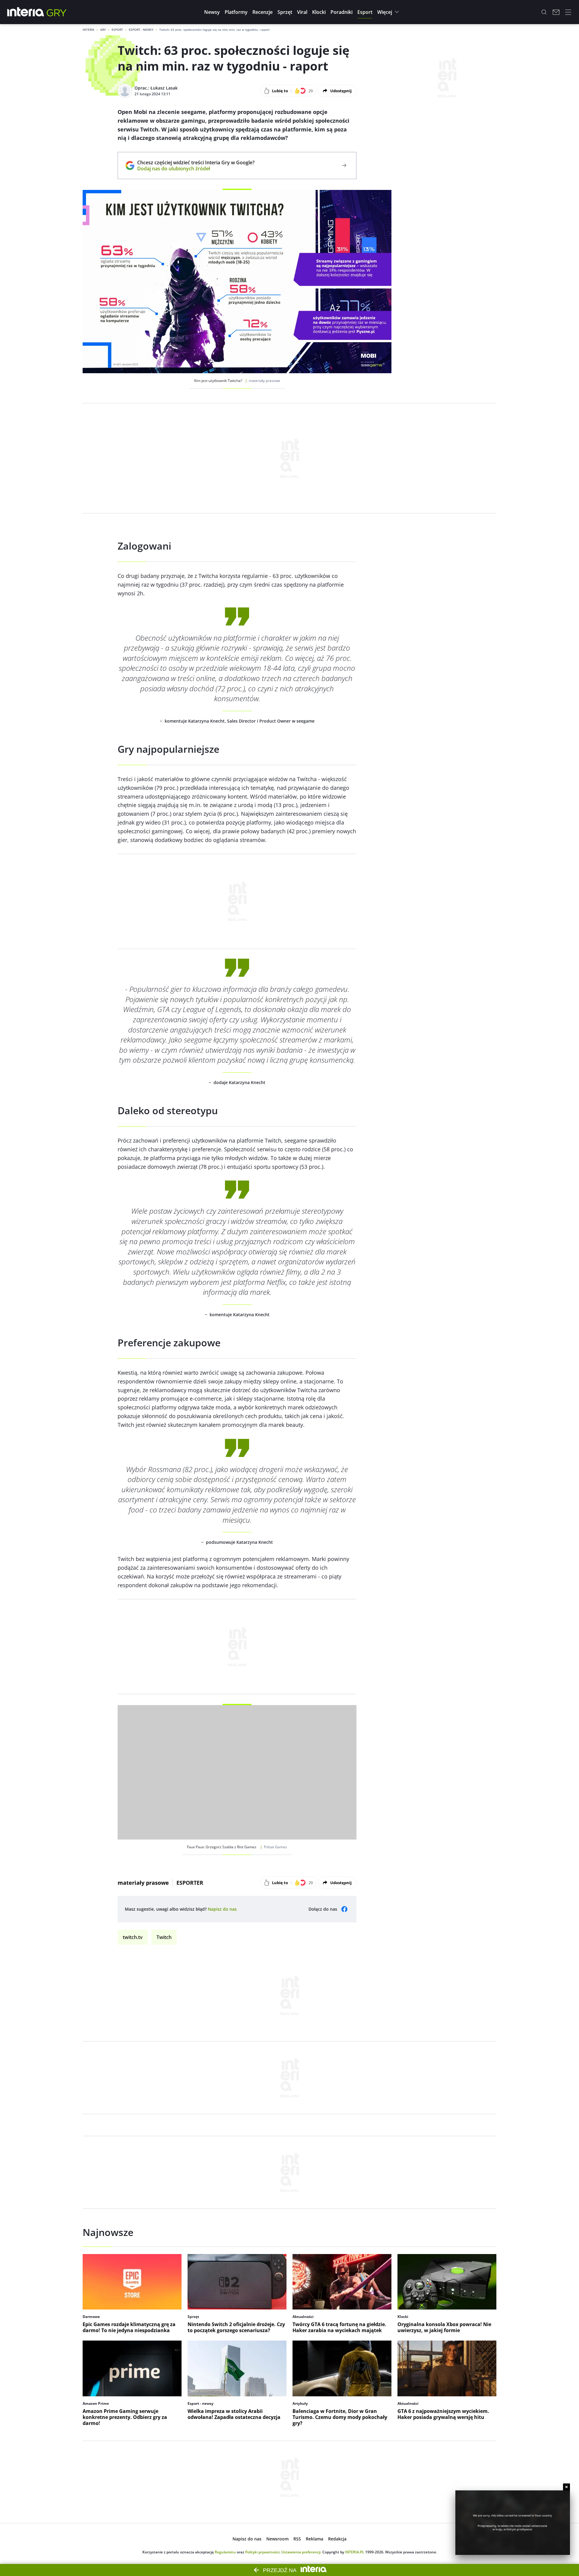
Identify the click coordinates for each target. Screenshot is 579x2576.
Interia (89, 30)
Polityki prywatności (262, 2552)
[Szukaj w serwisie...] (544, 12)
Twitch (164, 1937)
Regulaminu (225, 2552)
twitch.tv (133, 1937)
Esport (117, 30)
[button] (212, 12)
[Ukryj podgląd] (566, 2487)
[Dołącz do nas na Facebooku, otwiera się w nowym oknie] (344, 1909)
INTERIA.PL (355, 2552)
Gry (103, 30)
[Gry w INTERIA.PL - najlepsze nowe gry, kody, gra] (57, 12)
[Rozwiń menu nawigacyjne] (568, 12)
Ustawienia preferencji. (301, 2552)
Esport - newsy (141, 30)
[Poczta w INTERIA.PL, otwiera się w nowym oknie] (556, 12)
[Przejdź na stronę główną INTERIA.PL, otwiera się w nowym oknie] (26, 12)
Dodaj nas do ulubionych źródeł (196, 169)
